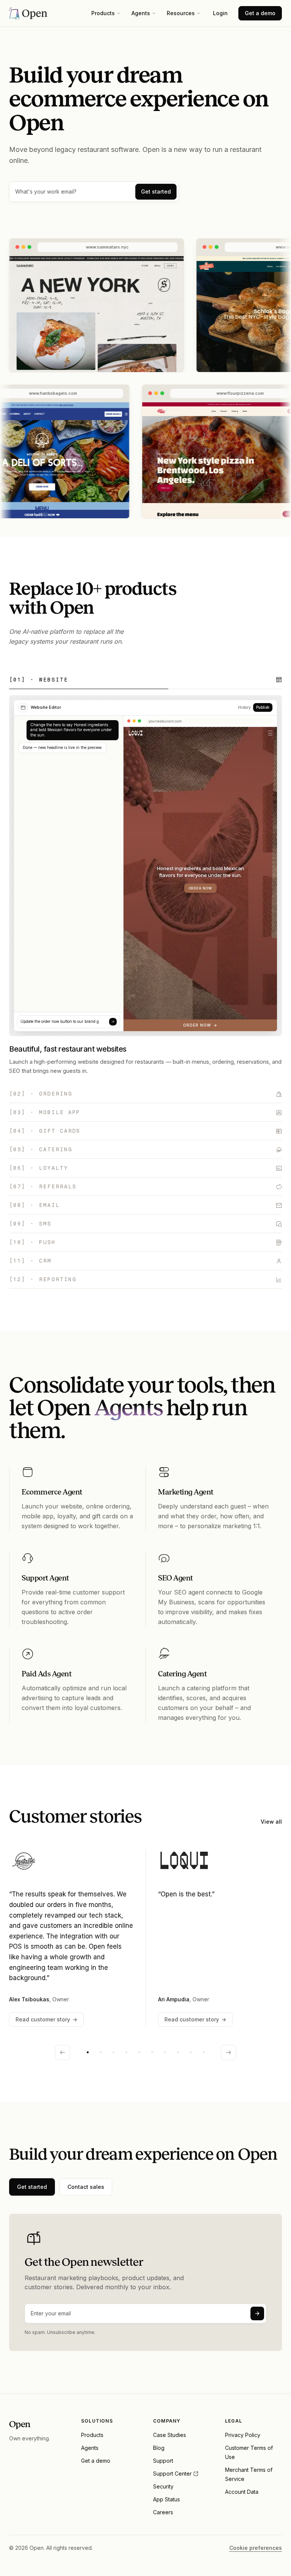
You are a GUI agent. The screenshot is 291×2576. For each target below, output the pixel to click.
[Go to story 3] (113, 2052)
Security (163, 2486)
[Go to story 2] (100, 2052)
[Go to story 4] (126, 2052)
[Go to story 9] (191, 2052)
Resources (181, 13)
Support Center (172, 2474)
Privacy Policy (243, 2435)
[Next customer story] (228, 2052)
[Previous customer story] (63, 2052)
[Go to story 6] (152, 2052)
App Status (167, 2499)
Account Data (242, 2492)
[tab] (145, 680)
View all (271, 1822)
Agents (141, 13)
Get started (156, 191)
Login (220, 13)
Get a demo (260, 13)
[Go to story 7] (165, 2052)
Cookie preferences (256, 2548)
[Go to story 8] (178, 2052)
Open (20, 2424)
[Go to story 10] (203, 2052)
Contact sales (86, 2187)
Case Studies (170, 2435)
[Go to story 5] (139, 2052)
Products (103, 13)
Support (163, 2461)
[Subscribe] (257, 2313)
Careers (163, 2512)
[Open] (28, 13)
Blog (159, 2448)
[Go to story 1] (88, 2052)
